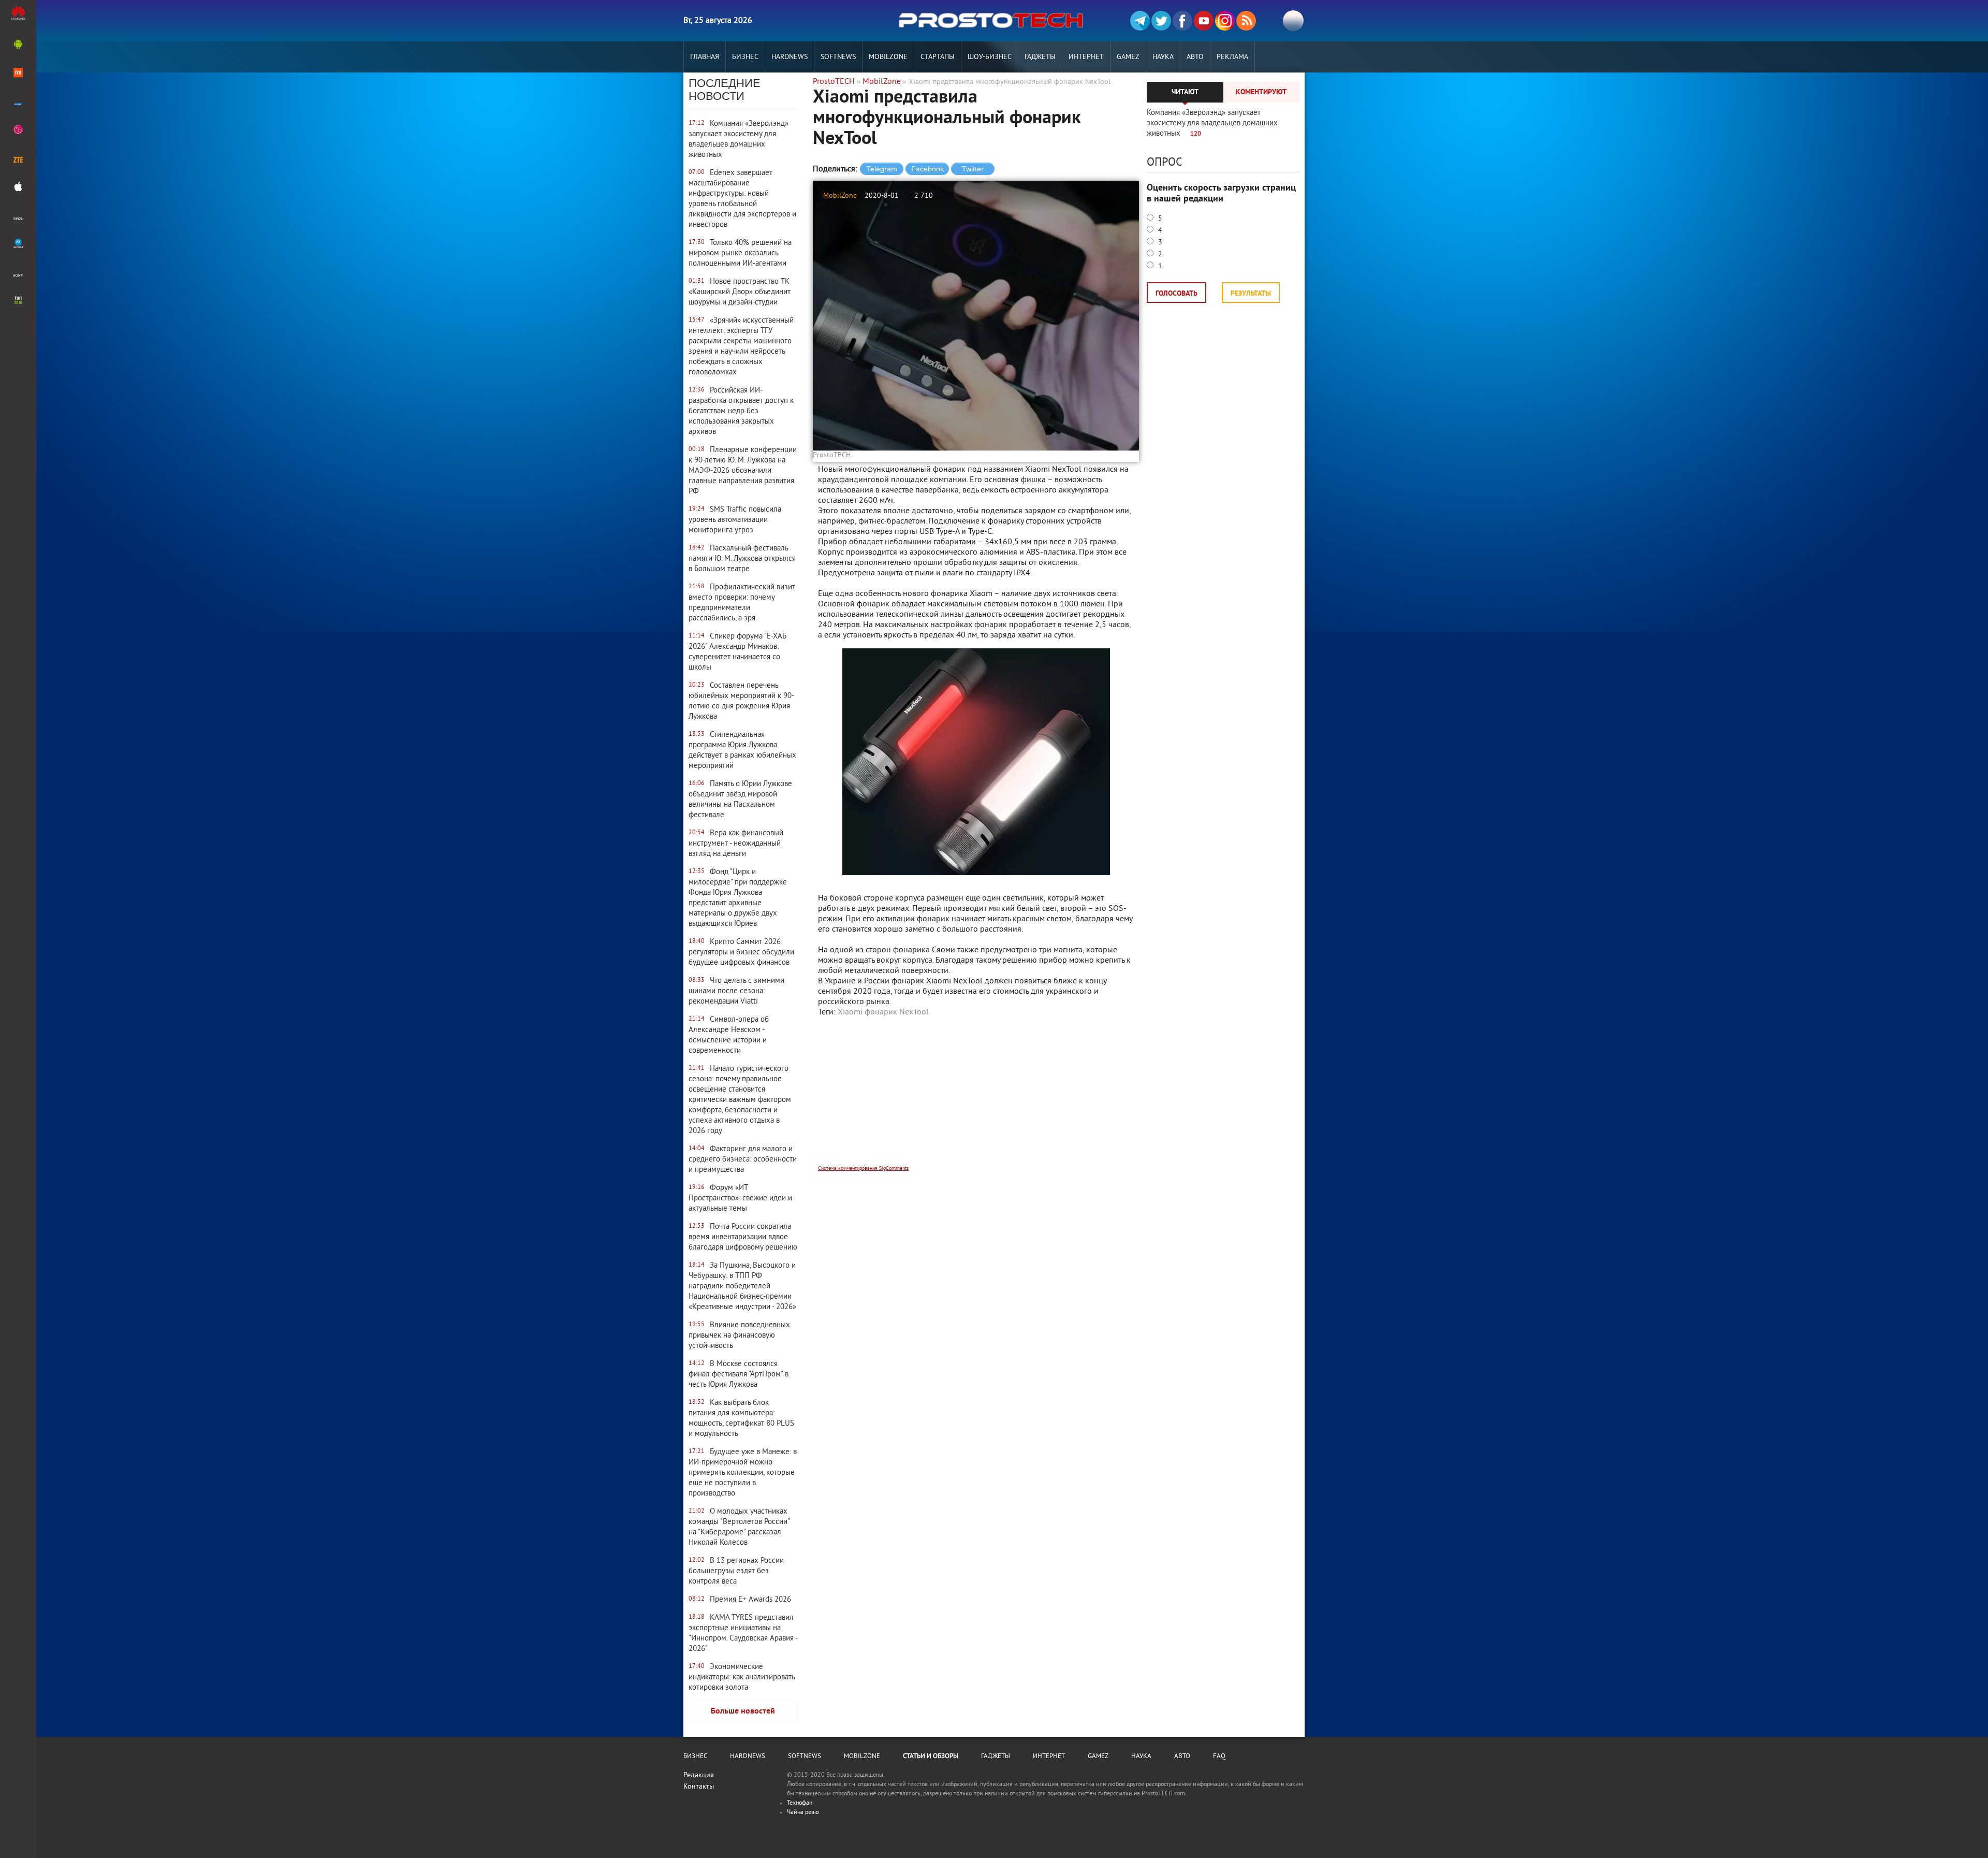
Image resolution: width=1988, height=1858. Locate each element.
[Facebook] (1182, 21)
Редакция (699, 1775)
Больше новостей (743, 1711)
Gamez (1128, 57)
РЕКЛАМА (1232, 57)
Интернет (1086, 57)
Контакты (699, 1787)
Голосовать (1176, 294)
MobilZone (888, 57)
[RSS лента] (1246, 21)
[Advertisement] (976, 1098)
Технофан (800, 1803)
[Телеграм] (1140, 21)
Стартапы (938, 57)
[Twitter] (1161, 21)
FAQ (1219, 1757)
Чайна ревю (803, 1813)
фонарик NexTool (897, 1012)
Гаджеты (1040, 57)
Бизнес (745, 57)
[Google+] (1225, 21)
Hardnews (790, 57)
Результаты (1251, 294)
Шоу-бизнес (990, 57)
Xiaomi (850, 1012)
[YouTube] (1204, 21)
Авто (1195, 57)
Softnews (838, 57)
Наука (1163, 57)
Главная (705, 57)
